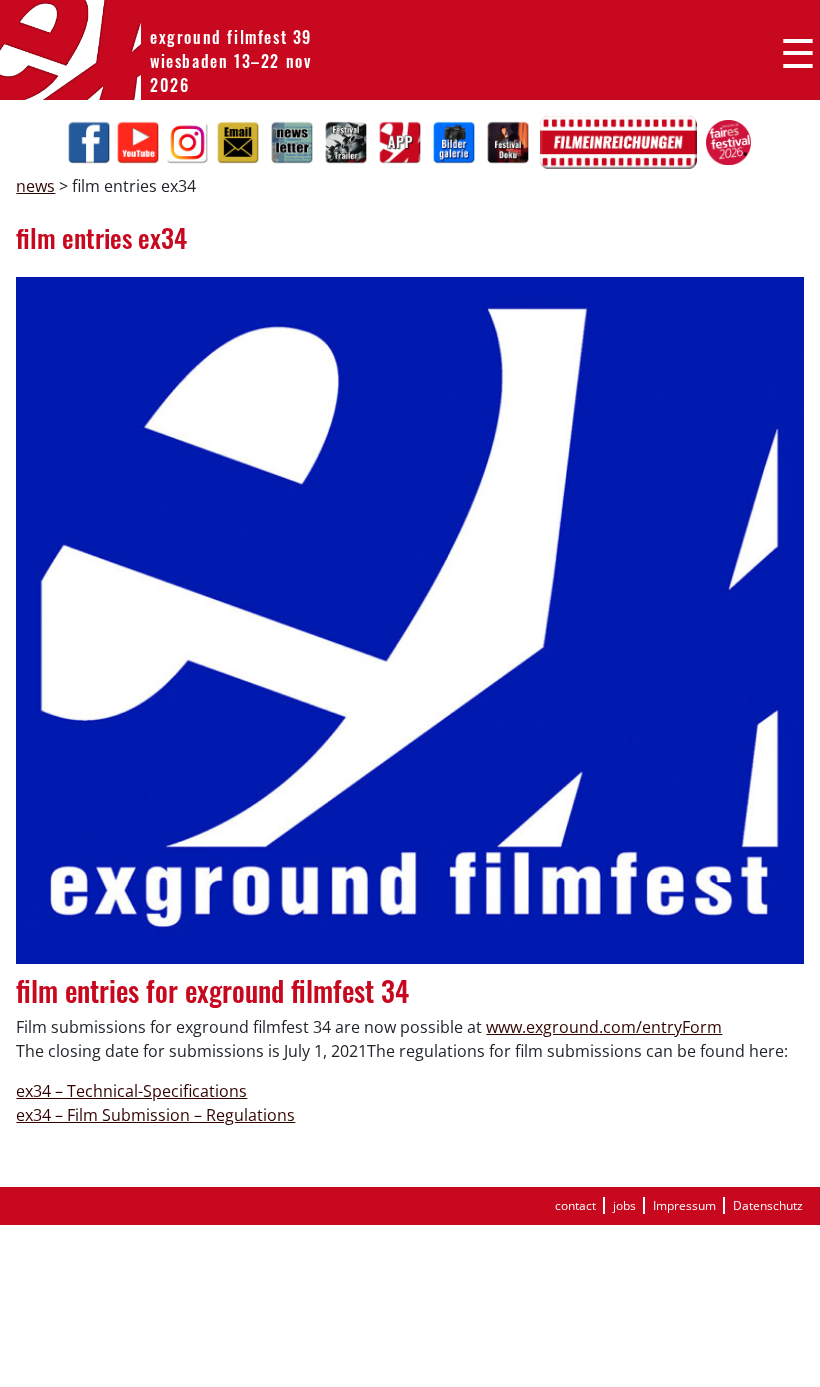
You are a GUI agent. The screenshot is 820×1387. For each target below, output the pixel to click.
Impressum (684, 1205)
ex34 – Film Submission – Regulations (155, 1115)
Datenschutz (768, 1205)
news (35, 186)
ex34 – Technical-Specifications (131, 1091)
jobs (624, 1205)
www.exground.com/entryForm (604, 1027)
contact (575, 1205)
